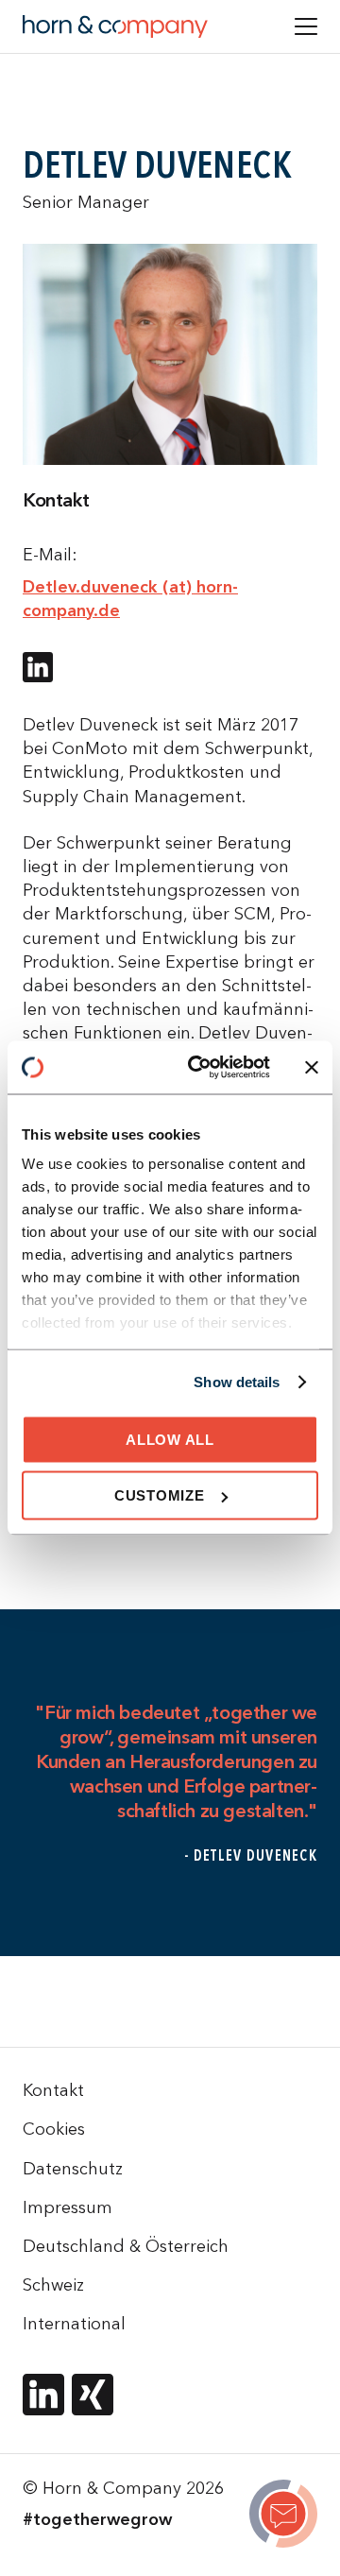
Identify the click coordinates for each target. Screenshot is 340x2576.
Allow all (170, 1439)
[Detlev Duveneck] (283, 2516)
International (74, 2323)
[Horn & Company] (115, 26)
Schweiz (53, 2284)
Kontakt (53, 2090)
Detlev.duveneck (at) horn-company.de (130, 598)
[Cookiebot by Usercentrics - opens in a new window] (199, 1068)
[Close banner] (312, 1067)
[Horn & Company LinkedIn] (43, 2395)
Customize (160, 1495)
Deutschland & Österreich (126, 2246)
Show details (237, 1382)
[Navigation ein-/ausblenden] (306, 26)
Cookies (54, 2129)
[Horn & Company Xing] (93, 2395)
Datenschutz (73, 2168)
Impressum (68, 2207)
